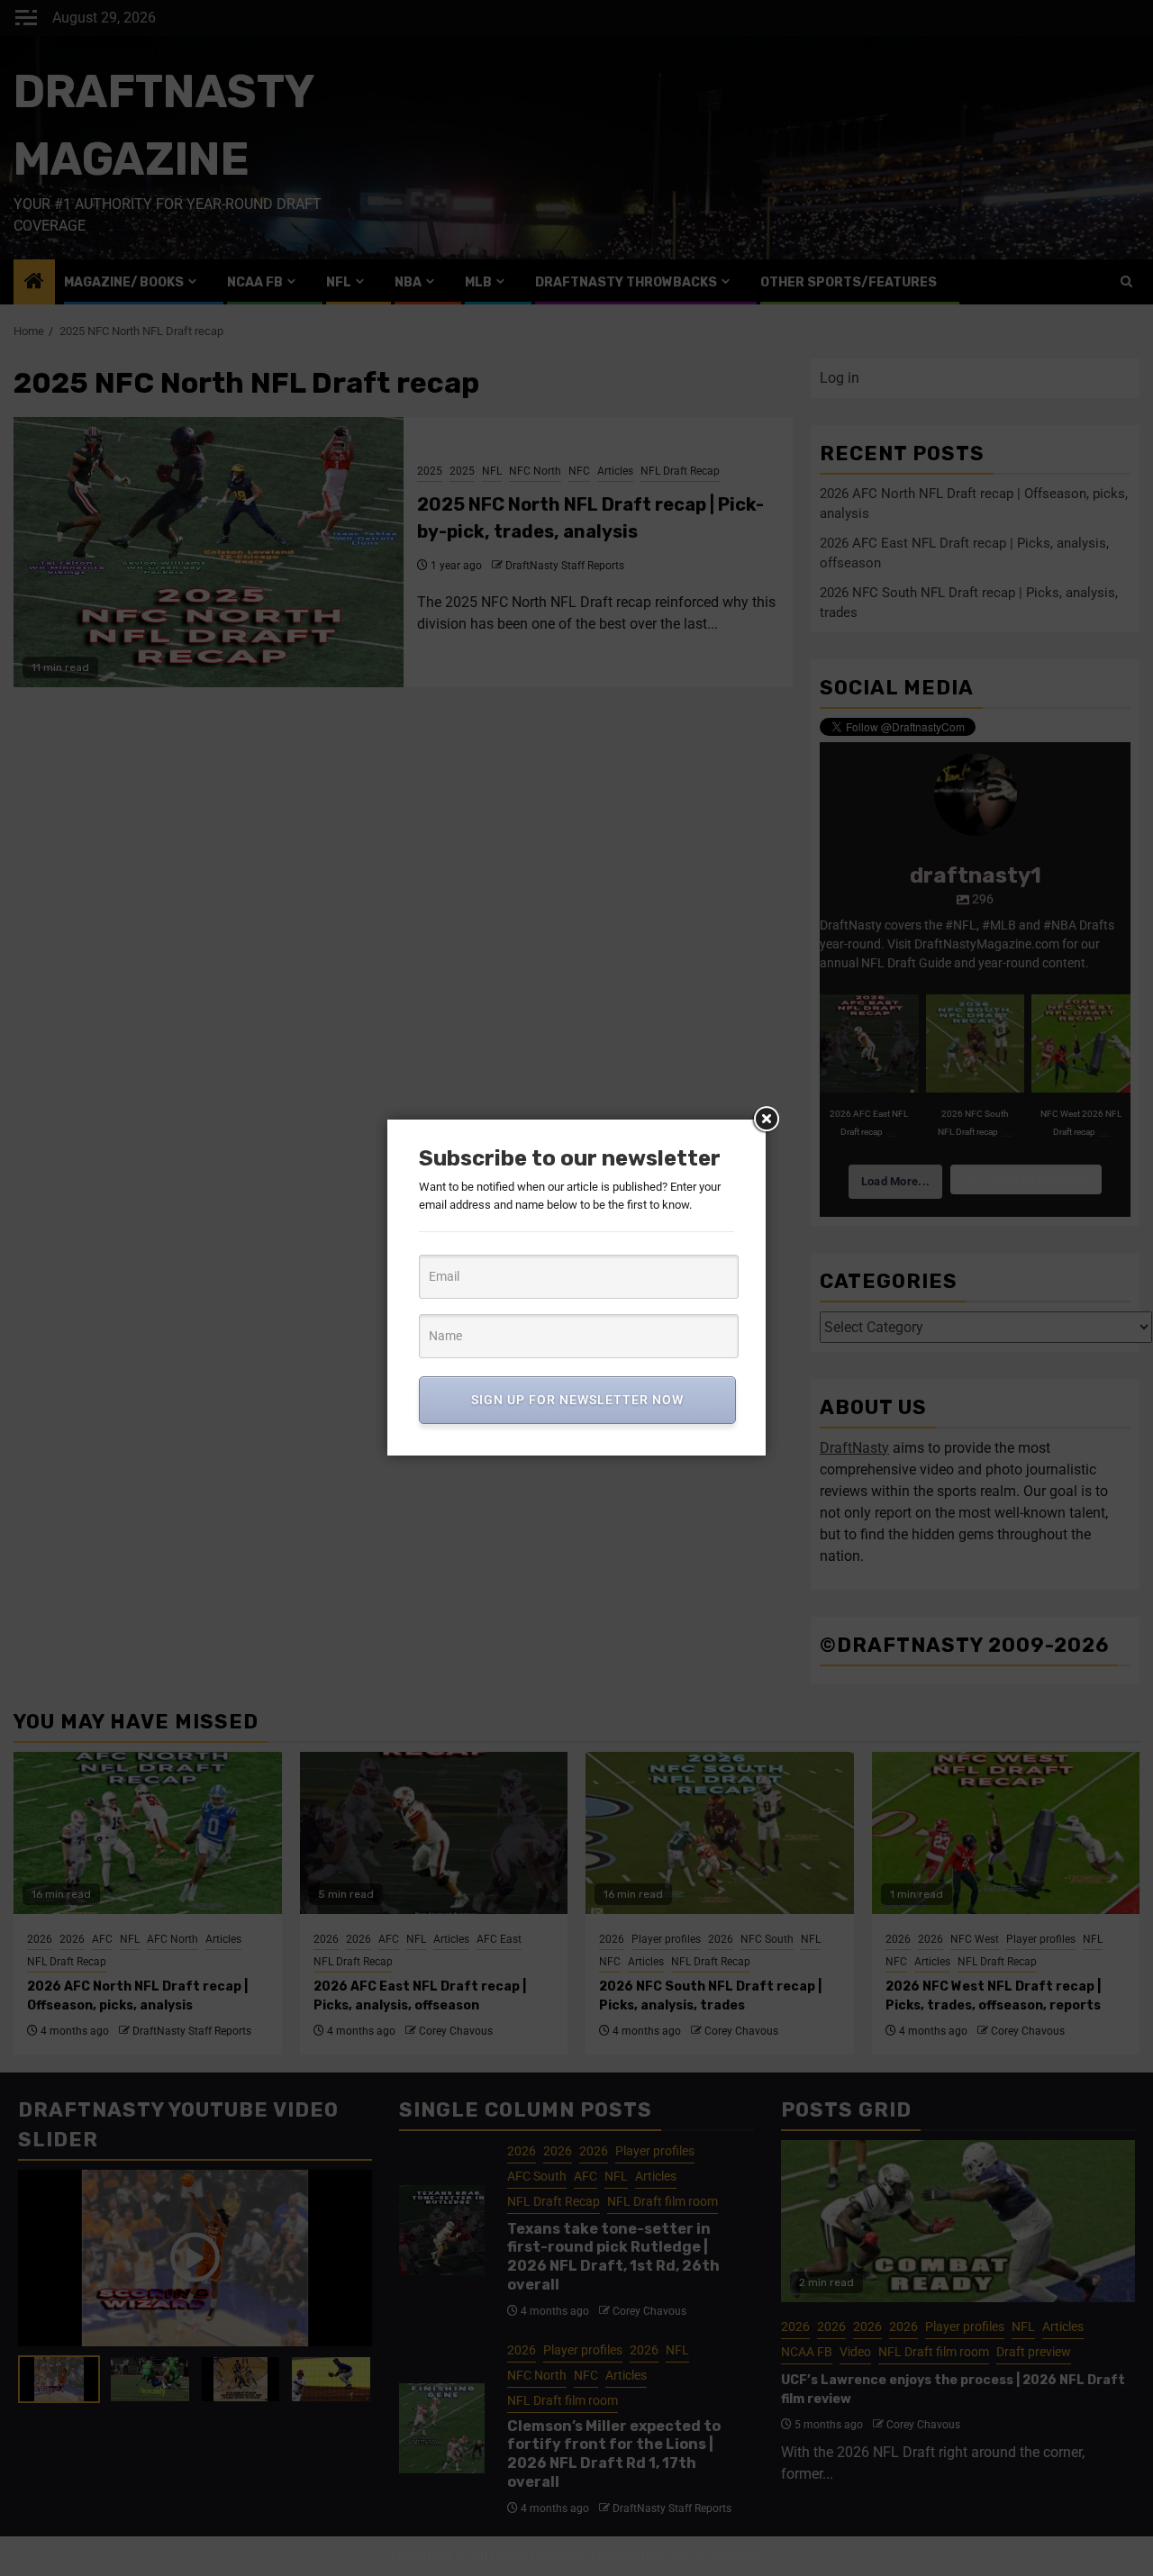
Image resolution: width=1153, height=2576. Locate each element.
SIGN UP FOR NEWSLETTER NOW (577, 1400)
